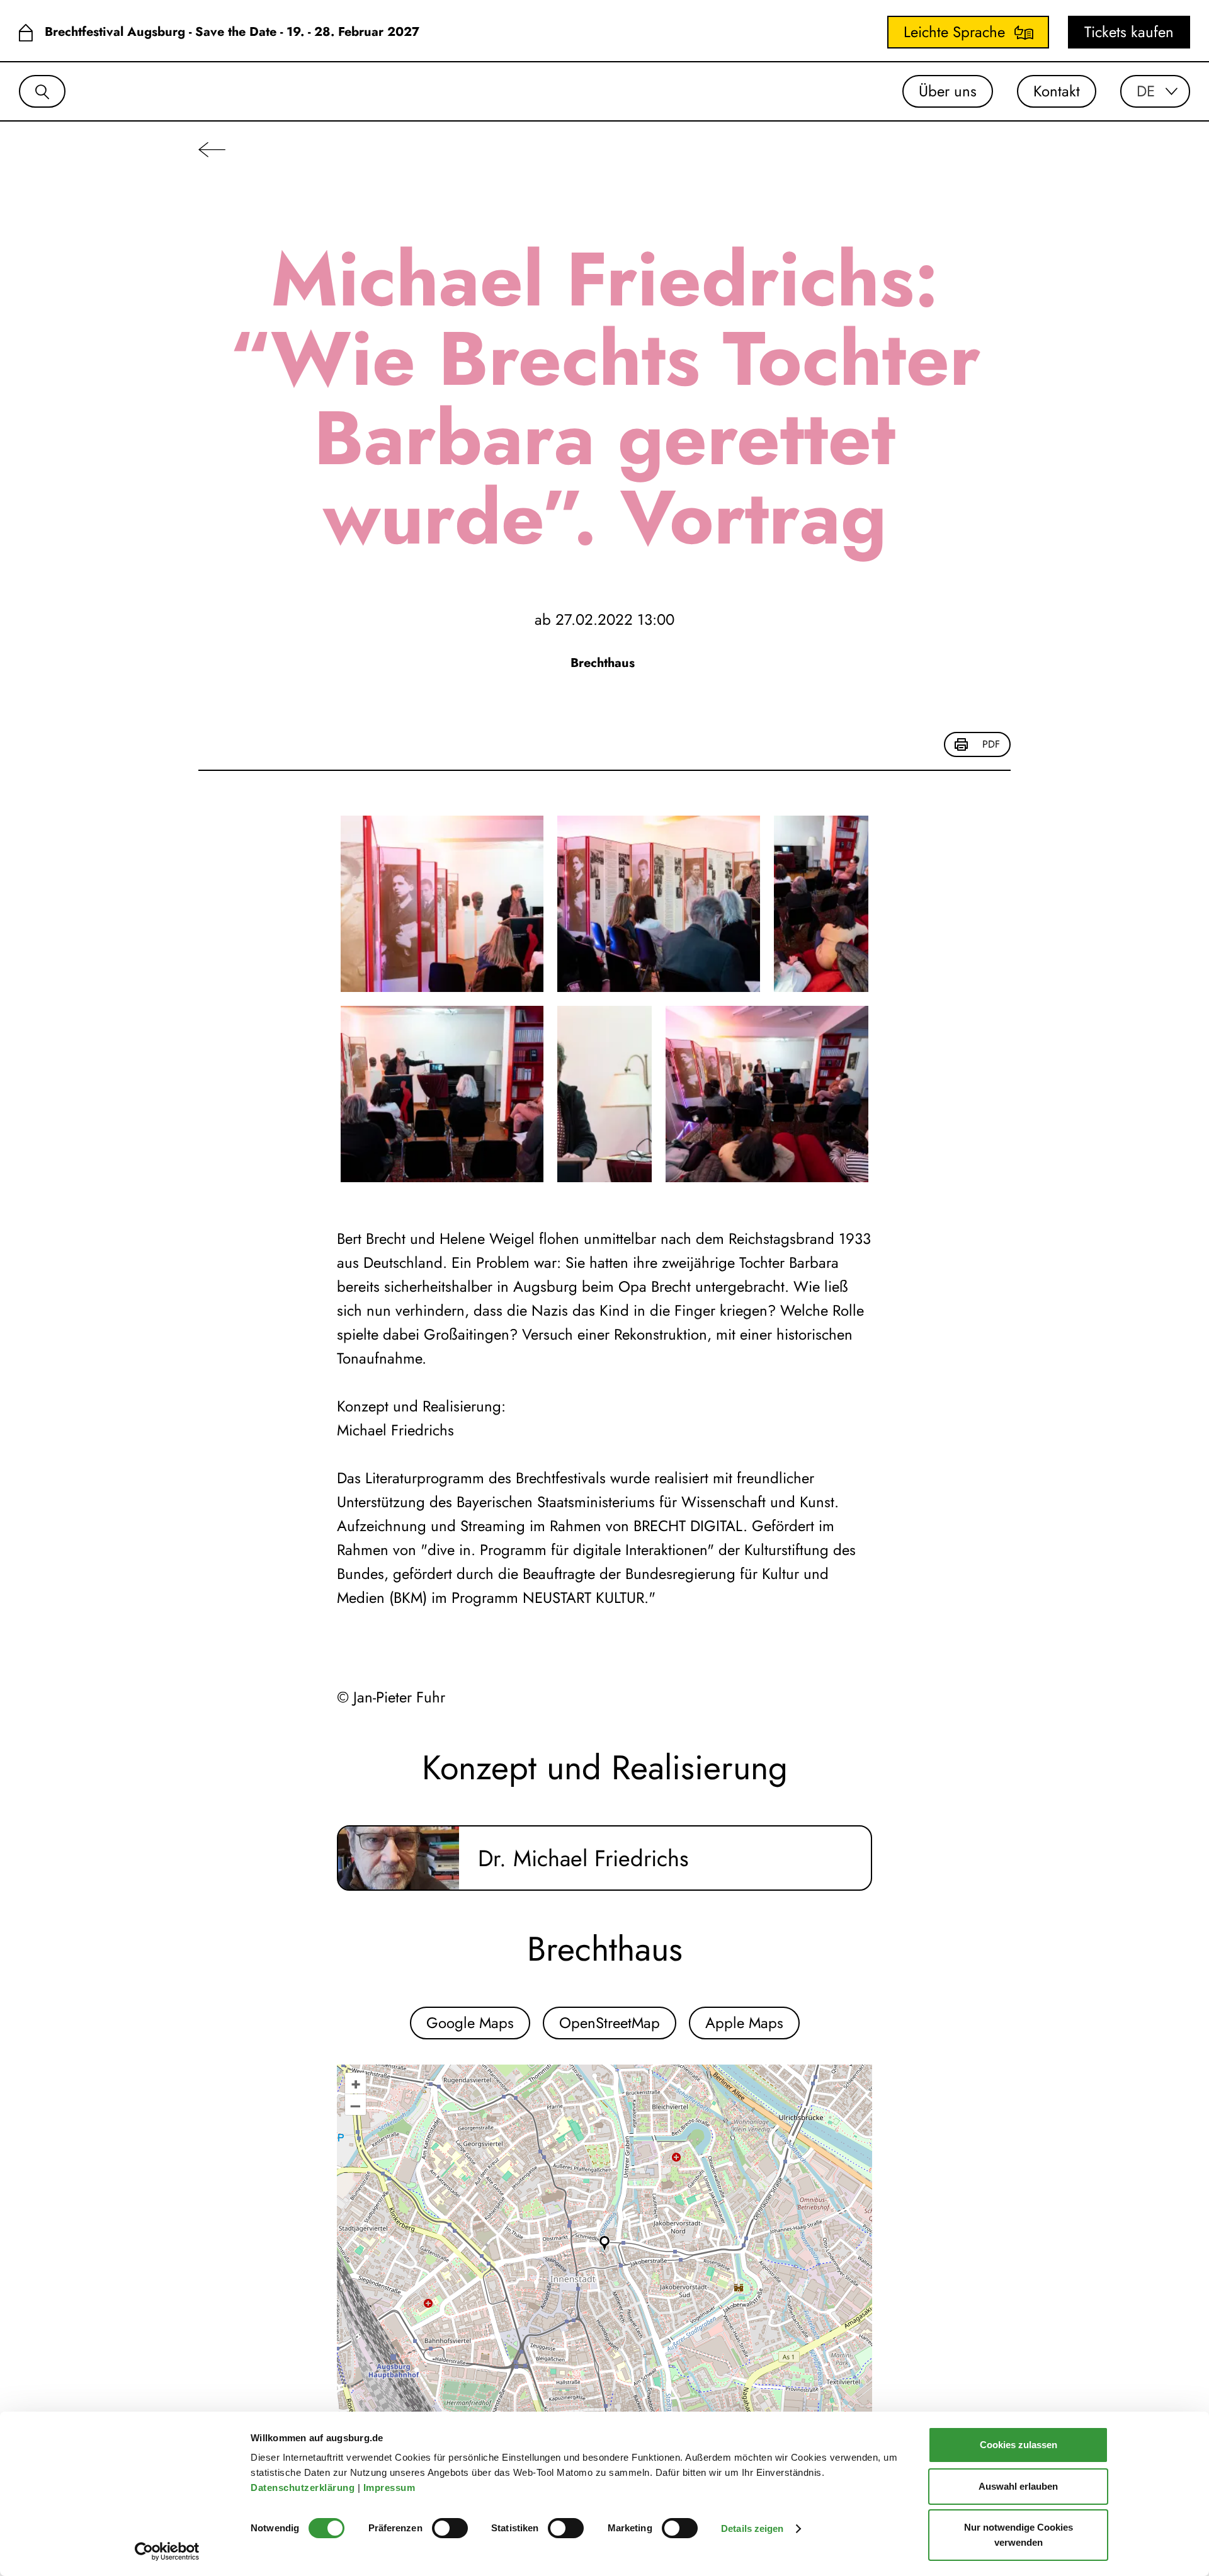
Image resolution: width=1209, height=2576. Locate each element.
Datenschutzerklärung (304, 2488)
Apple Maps (744, 2023)
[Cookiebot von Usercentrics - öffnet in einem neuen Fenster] (167, 2551)
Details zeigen (752, 2528)
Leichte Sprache (954, 32)
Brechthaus (604, 663)
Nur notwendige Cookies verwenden (1019, 2535)
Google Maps (470, 2023)
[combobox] (1155, 91)
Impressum (391, 2488)
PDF (991, 744)
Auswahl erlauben (1018, 2486)
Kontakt (1057, 91)
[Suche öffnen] (42, 91)
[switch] (450, 2528)
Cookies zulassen (1019, 2445)
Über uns (948, 91)
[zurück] (212, 149)
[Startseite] (26, 32)
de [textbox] (1146, 91)
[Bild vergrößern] (442, 904)
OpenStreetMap (610, 2023)
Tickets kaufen (1129, 32)
